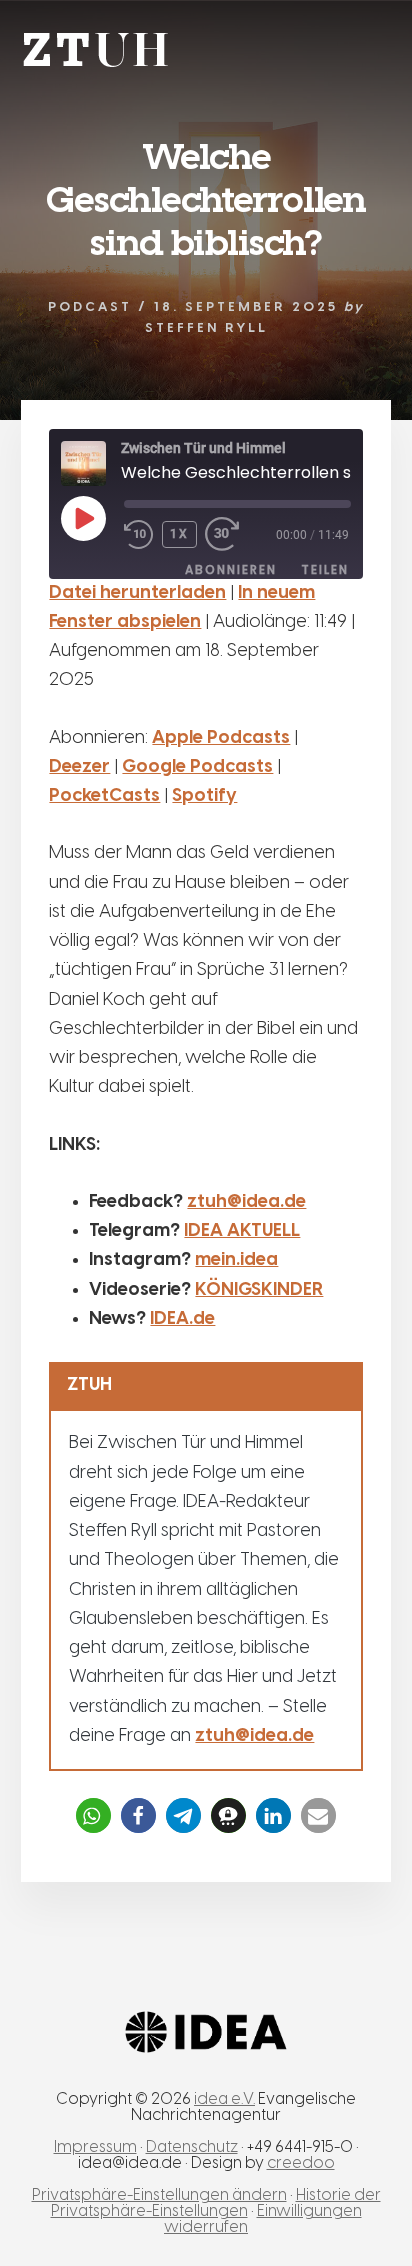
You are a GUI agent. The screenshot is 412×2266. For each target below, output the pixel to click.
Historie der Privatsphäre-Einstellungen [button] (216, 2203)
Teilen (325, 569)
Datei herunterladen (137, 593)
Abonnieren (231, 569)
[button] (93, 1815)
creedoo (301, 2163)
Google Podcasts (197, 767)
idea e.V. (224, 2099)
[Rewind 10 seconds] (139, 534)
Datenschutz (192, 2147)
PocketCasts (104, 796)
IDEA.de (182, 1319)
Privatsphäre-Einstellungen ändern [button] (159, 2195)
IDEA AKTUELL (242, 1231)
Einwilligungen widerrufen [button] (263, 2219)
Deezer (79, 767)
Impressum (95, 2147)
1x (179, 534)
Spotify (204, 796)
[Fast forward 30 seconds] (235, 534)
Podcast (90, 307)
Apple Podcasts (221, 738)
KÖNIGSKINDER (259, 1290)
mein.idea (236, 1260)
